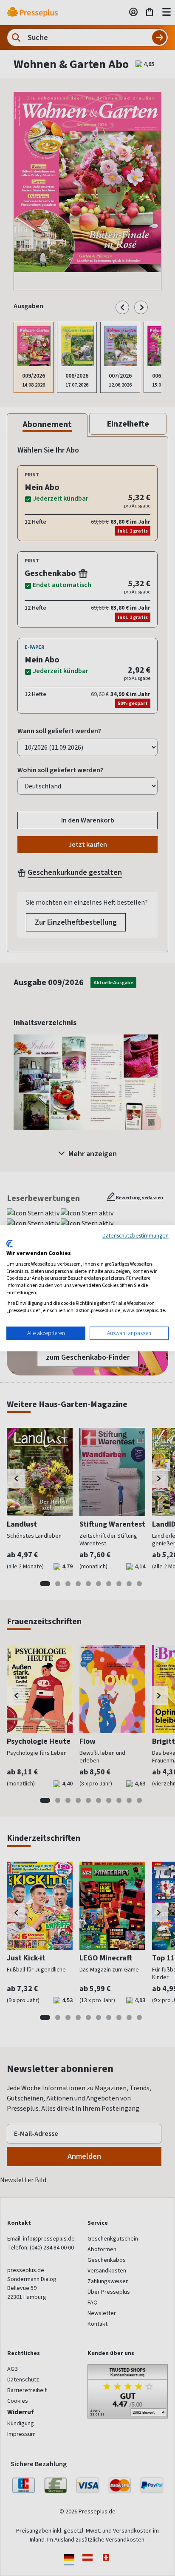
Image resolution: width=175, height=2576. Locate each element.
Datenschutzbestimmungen (135, 1235)
